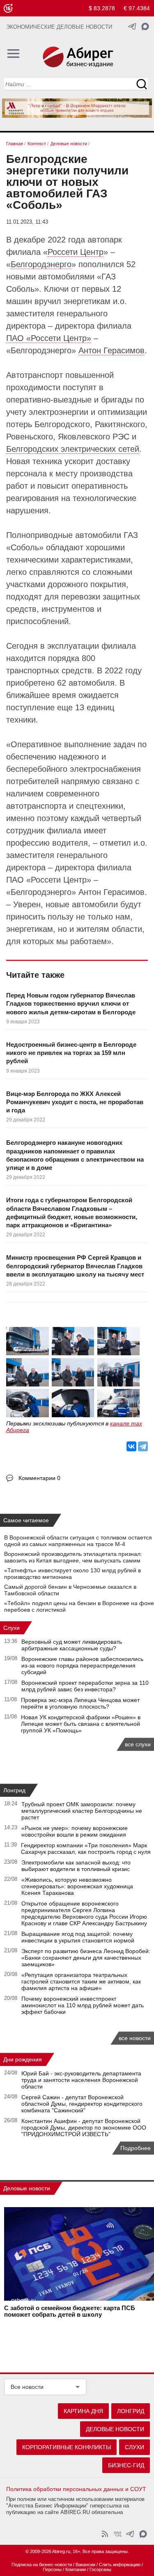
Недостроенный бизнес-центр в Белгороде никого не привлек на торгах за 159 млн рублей (71, 1053)
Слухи (11, 1628)
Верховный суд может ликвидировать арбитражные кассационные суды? (72, 1645)
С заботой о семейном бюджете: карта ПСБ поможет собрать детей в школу (70, 2311)
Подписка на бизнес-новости (42, 2565)
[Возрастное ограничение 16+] (8, 8)
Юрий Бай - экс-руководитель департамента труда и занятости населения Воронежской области (81, 2080)
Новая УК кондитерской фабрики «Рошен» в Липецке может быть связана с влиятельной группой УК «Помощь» (81, 1724)
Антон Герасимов (111, 350)
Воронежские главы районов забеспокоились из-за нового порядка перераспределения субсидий (82, 1665)
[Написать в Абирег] (145, 26)
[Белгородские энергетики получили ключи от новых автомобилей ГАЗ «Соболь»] (28, 1342)
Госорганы (100, 2569)
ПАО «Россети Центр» (49, 338)
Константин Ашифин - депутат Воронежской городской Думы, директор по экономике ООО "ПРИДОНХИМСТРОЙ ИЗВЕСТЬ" (84, 2128)
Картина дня (83, 2411)
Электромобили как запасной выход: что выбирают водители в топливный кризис (76, 1866)
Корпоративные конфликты (67, 2447)
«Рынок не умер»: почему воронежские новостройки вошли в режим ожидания (75, 1831)
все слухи (138, 1744)
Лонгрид (14, 1790)
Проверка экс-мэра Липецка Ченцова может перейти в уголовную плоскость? (80, 1703)
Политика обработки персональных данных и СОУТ (76, 2489)
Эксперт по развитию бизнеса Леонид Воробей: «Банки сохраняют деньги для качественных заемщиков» (86, 1958)
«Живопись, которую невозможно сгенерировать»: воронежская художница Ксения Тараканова (77, 1886)
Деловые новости (27, 2188)
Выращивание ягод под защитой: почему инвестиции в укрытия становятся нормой (78, 1937)
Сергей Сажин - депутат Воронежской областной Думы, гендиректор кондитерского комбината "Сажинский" (82, 2104)
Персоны (52, 2569)
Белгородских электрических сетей (73, 449)
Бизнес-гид (126, 2465)
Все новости (27, 2387)
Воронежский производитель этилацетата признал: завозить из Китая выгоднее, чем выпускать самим (73, 1557)
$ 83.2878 (102, 8)
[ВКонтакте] (131, 1446)
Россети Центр (76, 252)
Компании (76, 2569)
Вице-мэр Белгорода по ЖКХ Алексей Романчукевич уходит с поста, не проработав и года (75, 1102)
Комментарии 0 (39, 1478)
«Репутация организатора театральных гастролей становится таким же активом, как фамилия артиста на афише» (81, 1981)
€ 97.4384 (137, 8)
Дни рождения (23, 2059)
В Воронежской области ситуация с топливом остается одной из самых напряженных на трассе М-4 (78, 1541)
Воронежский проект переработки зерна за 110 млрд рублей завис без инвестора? (85, 1686)
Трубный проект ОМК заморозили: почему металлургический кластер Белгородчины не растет (82, 1811)
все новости (135, 2038)
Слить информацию (120, 2565)
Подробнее (136, 2148)
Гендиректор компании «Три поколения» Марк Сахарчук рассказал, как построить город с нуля (86, 1848)
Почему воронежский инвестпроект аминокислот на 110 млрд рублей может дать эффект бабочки (83, 2005)
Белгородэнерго (41, 264)
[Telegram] (143, 1446)
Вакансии (85, 2565)
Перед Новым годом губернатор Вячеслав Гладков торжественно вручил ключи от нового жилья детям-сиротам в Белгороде (71, 1004)
